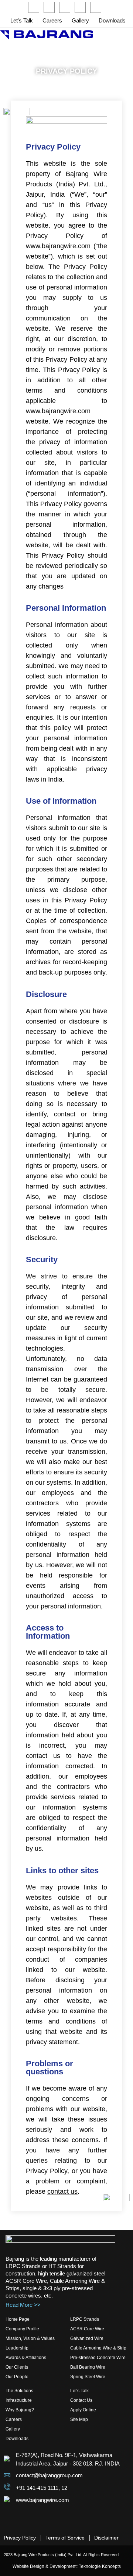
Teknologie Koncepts (100, 2566)
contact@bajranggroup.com (49, 2475)
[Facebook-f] (34, 7)
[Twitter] (65, 7)
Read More (19, 2305)
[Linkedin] (80, 7)
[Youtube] (96, 7)
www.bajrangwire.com (42, 2500)
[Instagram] (49, 7)
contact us (62, 2191)
